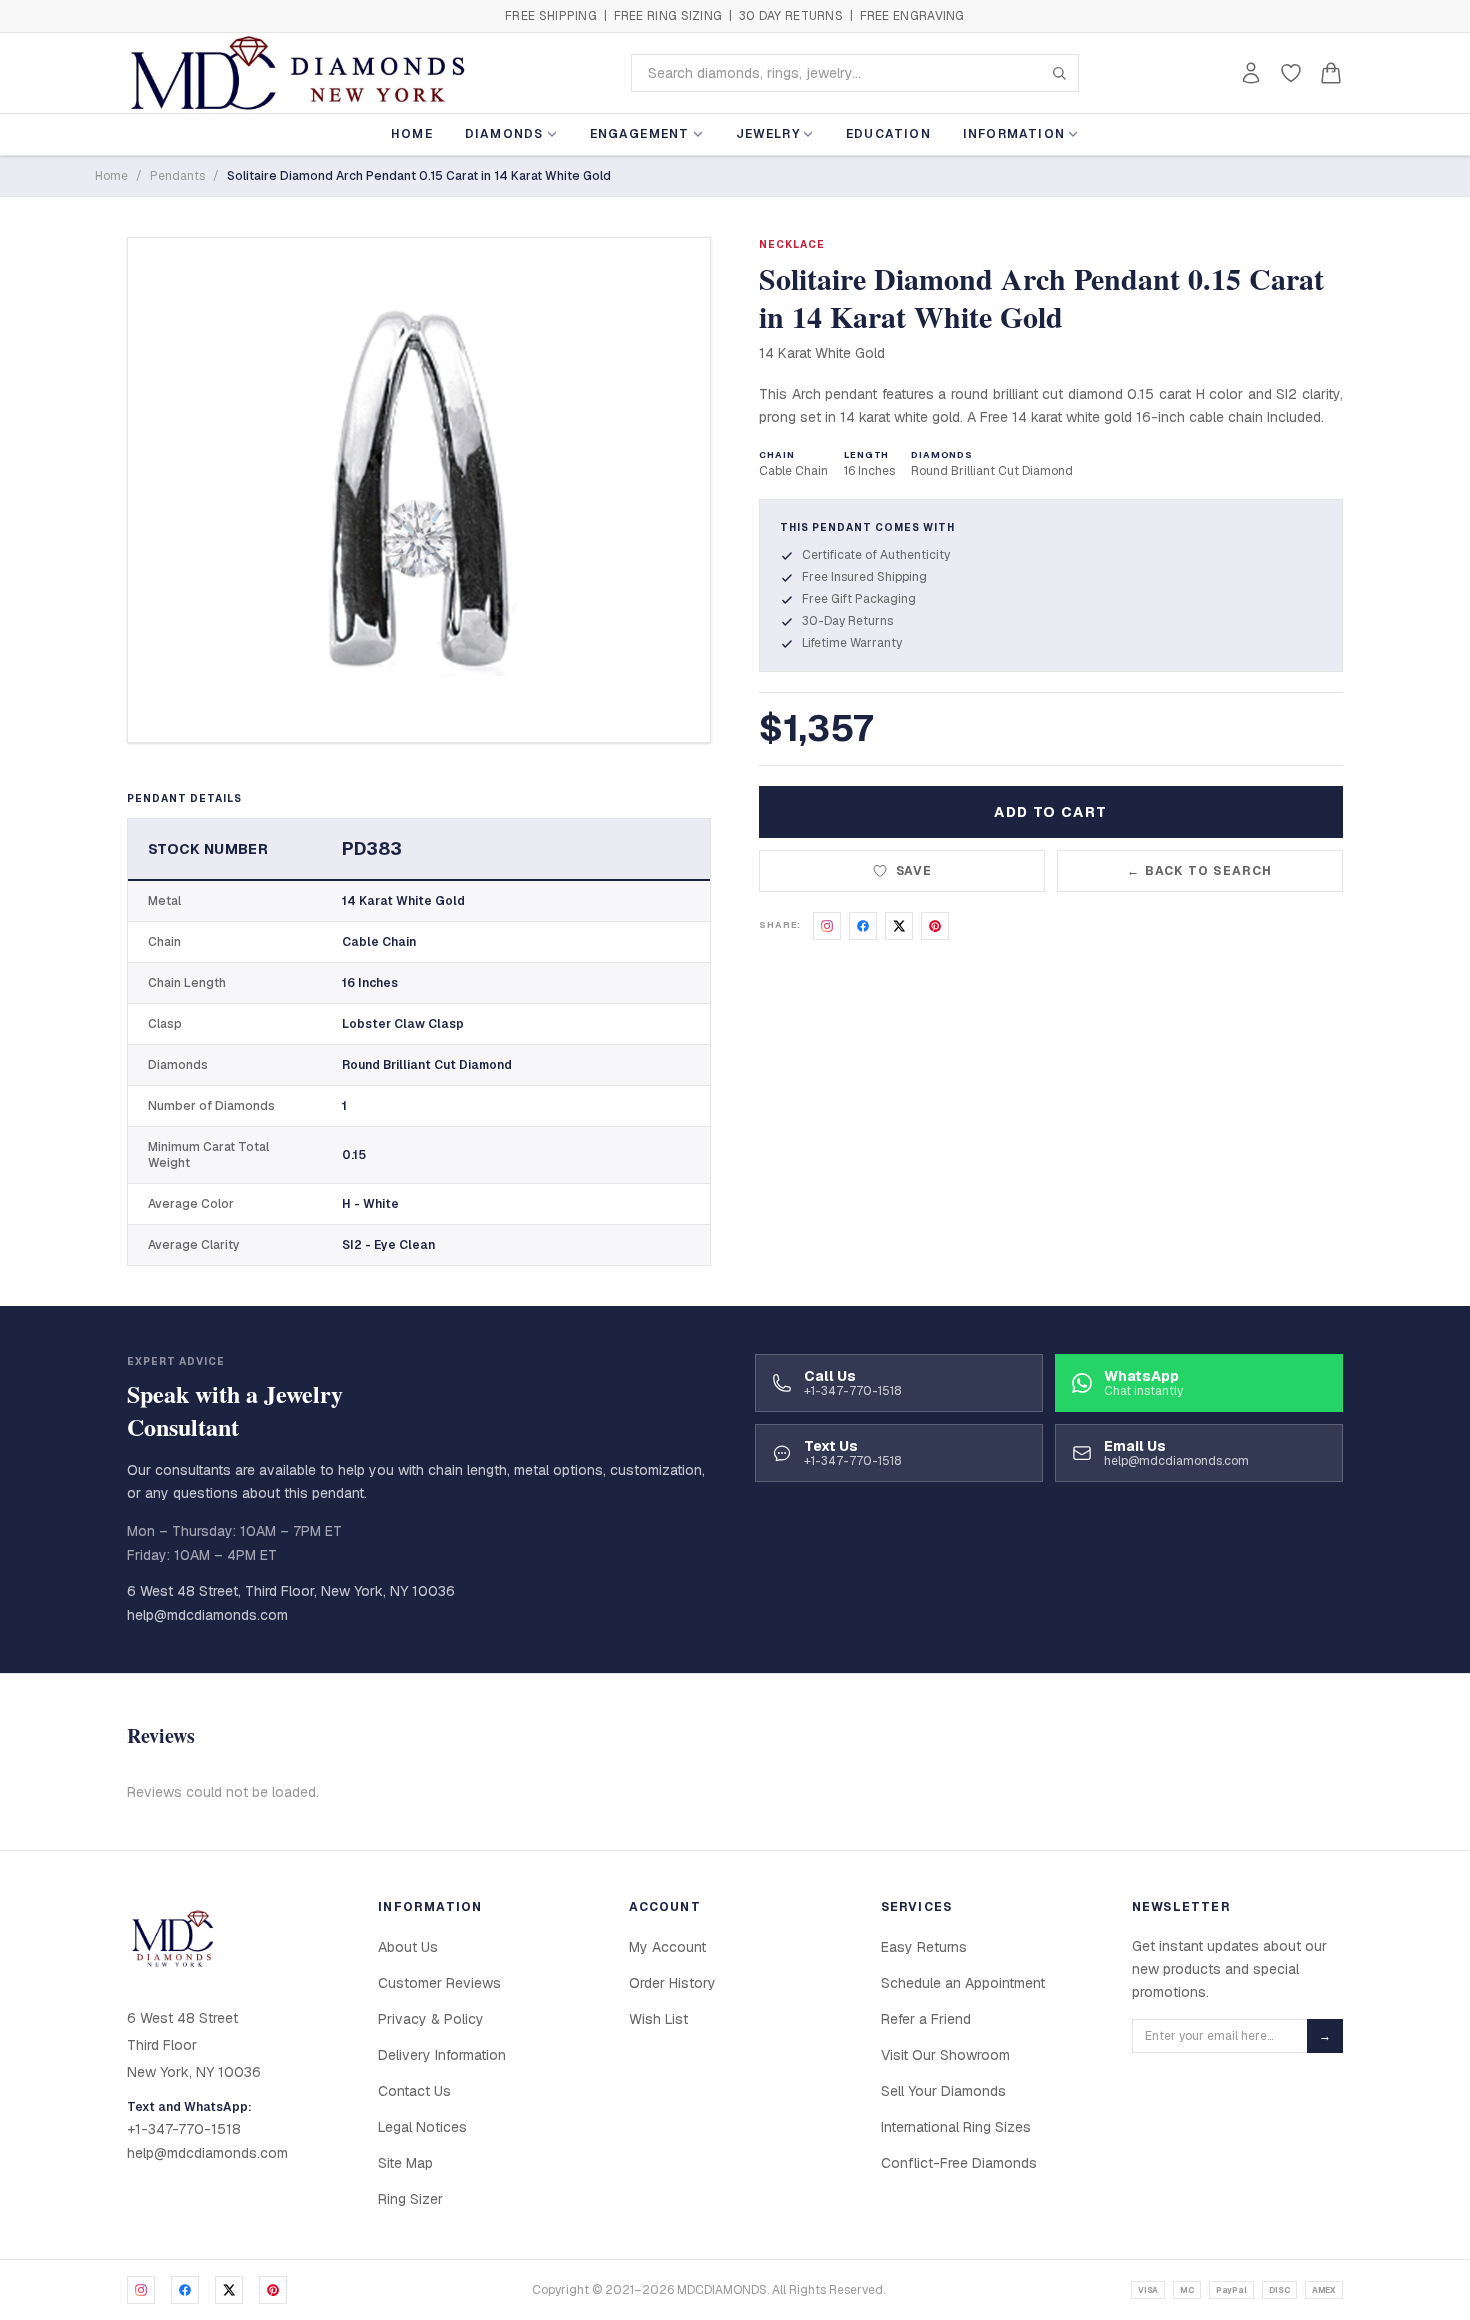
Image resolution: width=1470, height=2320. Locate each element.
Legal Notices (422, 2127)
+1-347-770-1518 (184, 2129)
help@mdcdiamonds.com (207, 1615)
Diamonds (504, 134)
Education (888, 134)
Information (1014, 134)
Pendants (177, 176)
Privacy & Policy (431, 2019)
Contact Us (414, 2091)
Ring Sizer (410, 2199)
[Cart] (1331, 73)
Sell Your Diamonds (943, 2091)
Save (914, 871)
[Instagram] (141, 2290)
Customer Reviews (439, 1983)
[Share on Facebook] (863, 926)
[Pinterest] (273, 2290)
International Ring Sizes (956, 2127)
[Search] (1059, 73)
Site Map (405, 2163)
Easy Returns (924, 1947)
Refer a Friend (926, 2019)
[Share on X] (899, 926)
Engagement (640, 134)
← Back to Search (1199, 871)
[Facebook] (185, 2290)
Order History (672, 1983)
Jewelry (768, 134)
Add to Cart (1050, 812)
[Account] (1251, 73)
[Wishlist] (1291, 73)
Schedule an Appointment (963, 1983)
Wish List (658, 2019)
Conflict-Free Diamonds (959, 2163)
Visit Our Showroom (945, 2055)
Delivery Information (442, 2055)
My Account (667, 1947)
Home (412, 134)
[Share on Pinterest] (935, 926)
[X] (229, 2290)
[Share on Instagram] (827, 926)
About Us (408, 1947)
